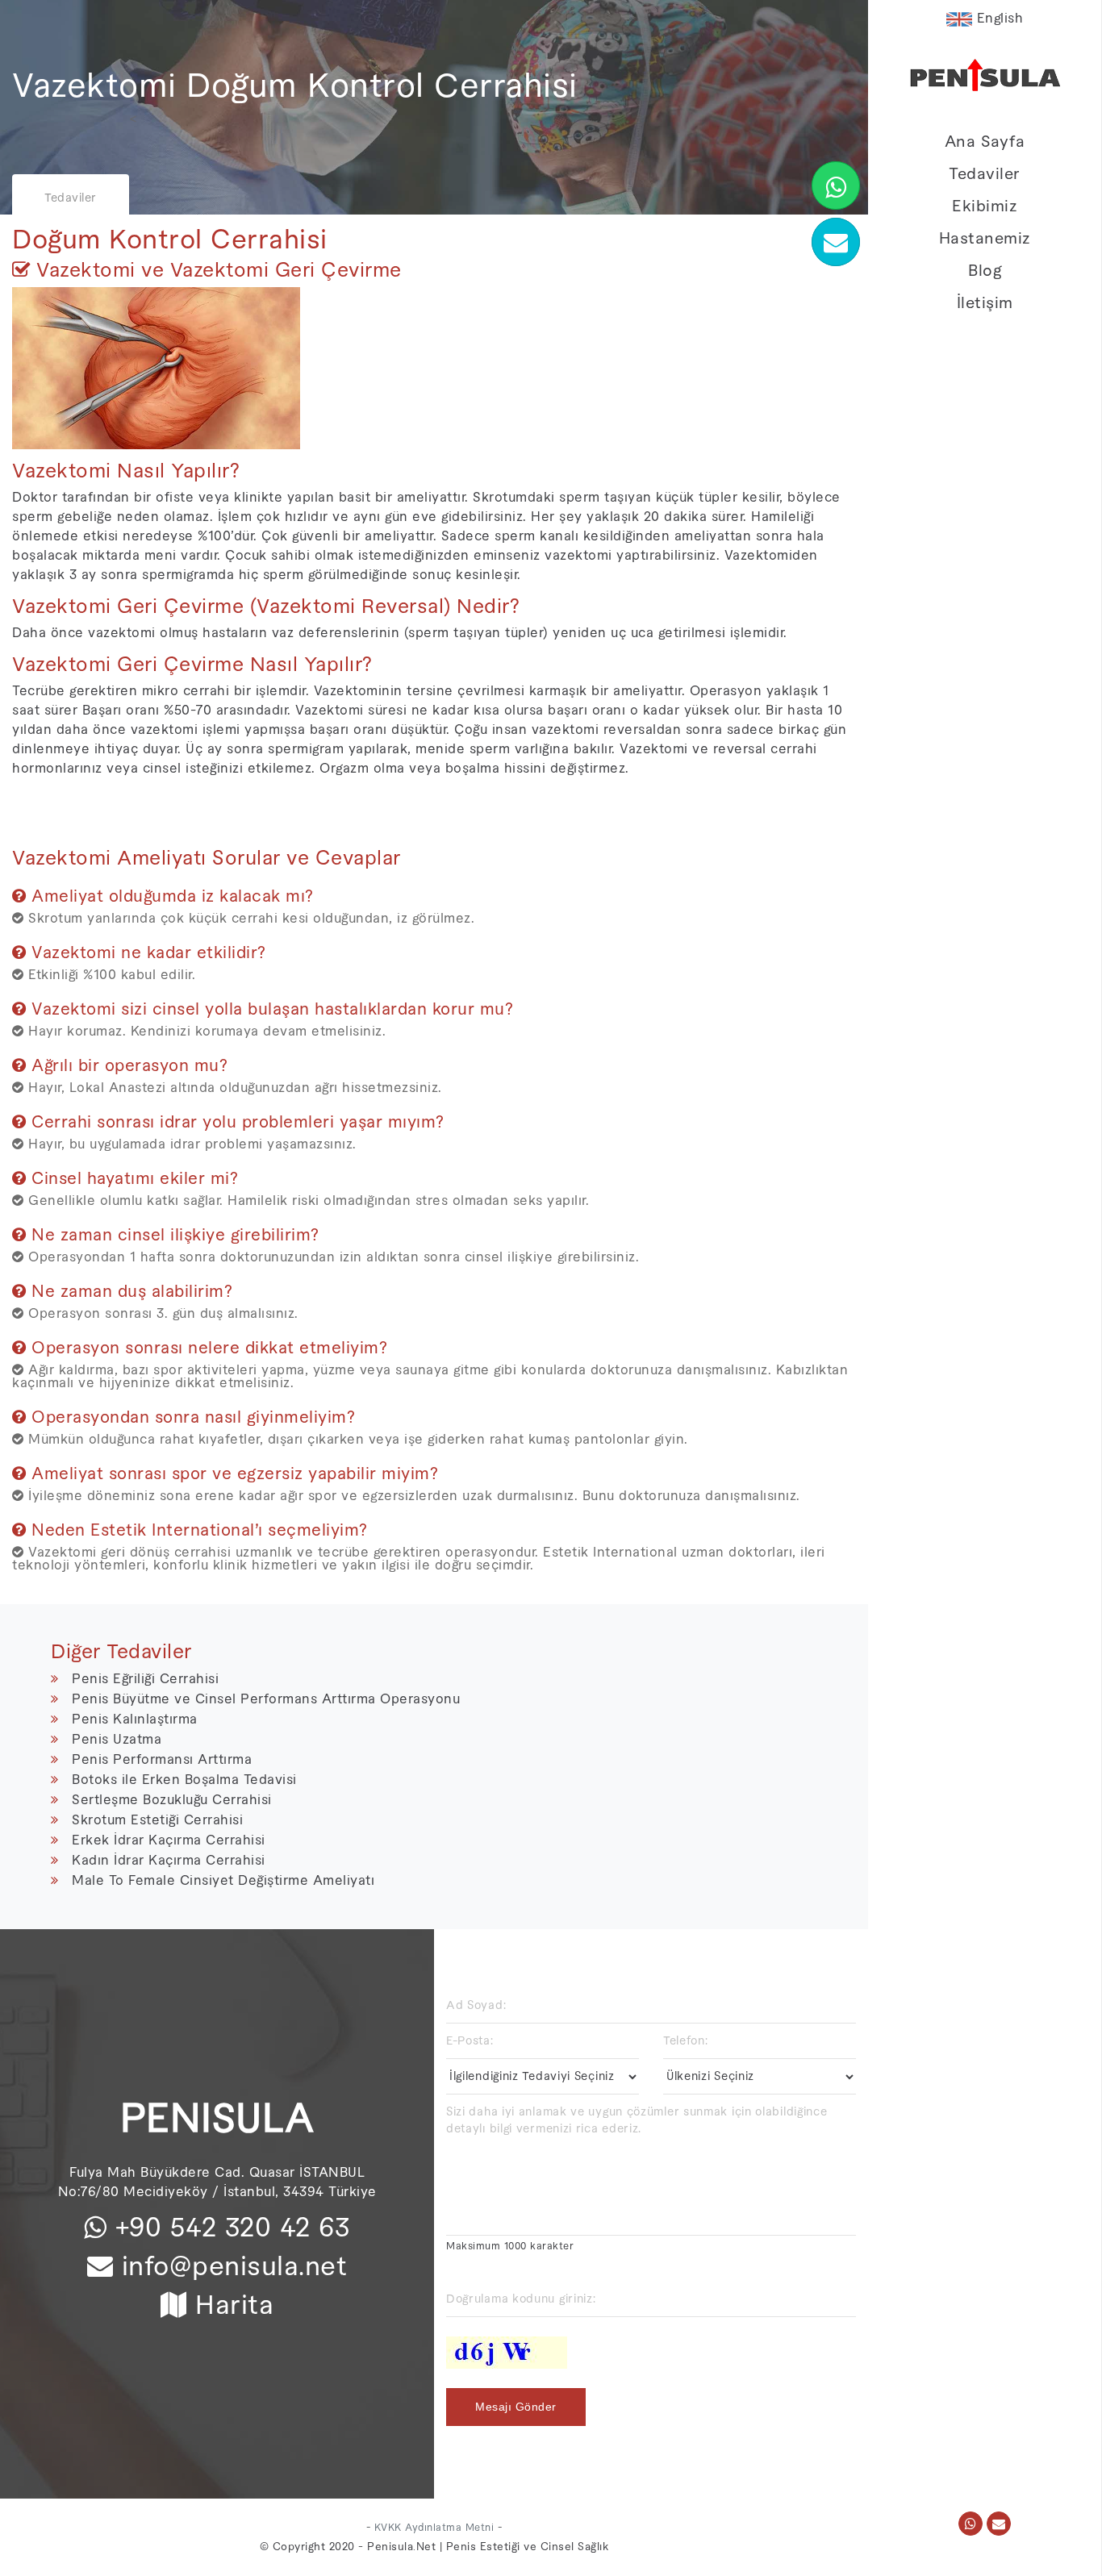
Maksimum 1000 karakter (510, 2246)
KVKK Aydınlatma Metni (434, 2528)
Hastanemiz (985, 239)
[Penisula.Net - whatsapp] (971, 2524)
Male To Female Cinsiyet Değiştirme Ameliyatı (223, 1881)
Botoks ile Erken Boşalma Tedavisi (184, 1780)
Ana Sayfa (985, 142)
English (998, 19)
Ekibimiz (985, 206)
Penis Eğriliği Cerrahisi (145, 1679)
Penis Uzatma (117, 1740)
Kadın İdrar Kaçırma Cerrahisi (169, 1861)
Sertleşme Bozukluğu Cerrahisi (172, 1800)
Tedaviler (985, 174)
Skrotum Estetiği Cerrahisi (157, 1820)
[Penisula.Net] (985, 79)
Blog (985, 271)
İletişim (985, 303)
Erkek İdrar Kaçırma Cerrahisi (169, 1840)
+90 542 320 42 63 (228, 2228)
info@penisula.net (235, 2267)
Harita (234, 2306)
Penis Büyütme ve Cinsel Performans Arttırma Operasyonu (266, 1699)
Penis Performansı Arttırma (162, 1760)
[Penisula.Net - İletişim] (999, 2524)
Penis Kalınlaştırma (135, 1719)
